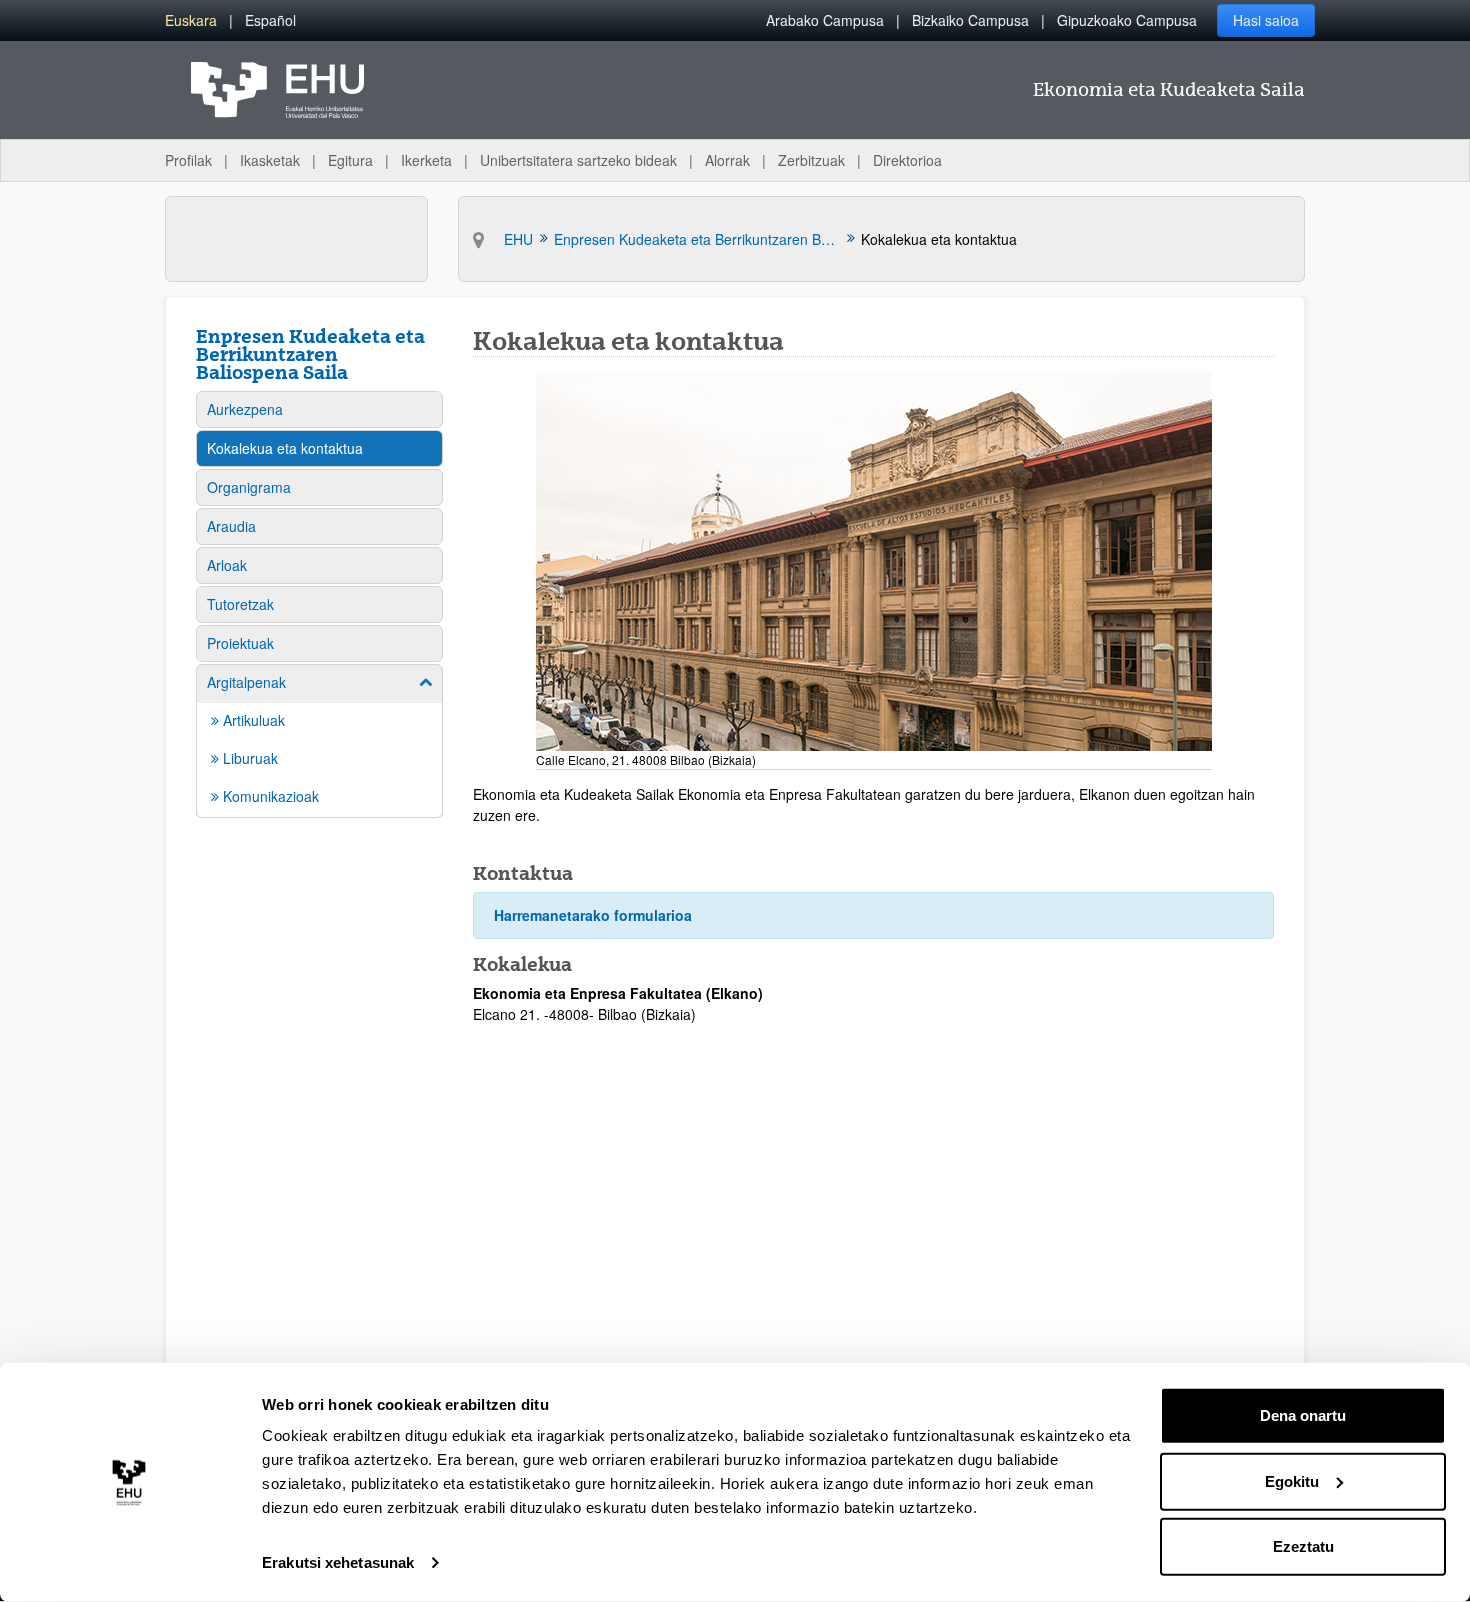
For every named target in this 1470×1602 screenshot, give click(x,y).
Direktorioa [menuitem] (907, 160)
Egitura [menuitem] (350, 160)
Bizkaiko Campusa (970, 20)
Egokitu (1292, 1480)
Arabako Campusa (825, 20)
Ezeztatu (1303, 1546)
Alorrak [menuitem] (727, 160)
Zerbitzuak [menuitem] (811, 160)
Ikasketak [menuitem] (270, 160)
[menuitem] (191, 20)
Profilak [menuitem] (188, 160)
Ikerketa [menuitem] (426, 160)
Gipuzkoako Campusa (1127, 20)
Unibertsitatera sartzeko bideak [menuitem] (578, 160)
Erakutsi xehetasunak (338, 1562)
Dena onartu (1303, 1415)
